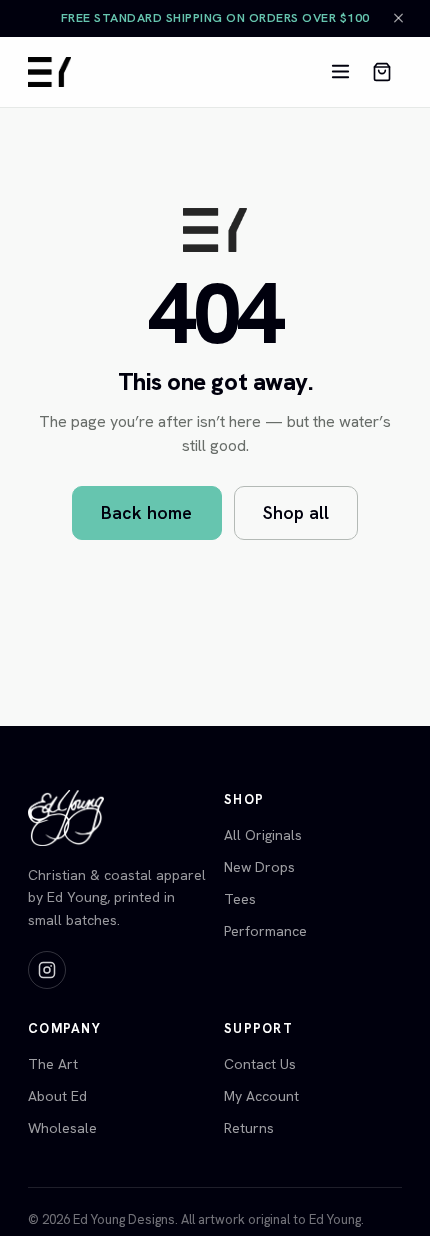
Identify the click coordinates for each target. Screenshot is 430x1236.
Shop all (296, 512)
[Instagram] (47, 970)
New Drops (259, 867)
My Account (261, 1096)
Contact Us (260, 1064)
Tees (240, 899)
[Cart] (382, 72)
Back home (147, 512)
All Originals (263, 835)
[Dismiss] (398, 18)
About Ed (57, 1096)
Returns (249, 1128)
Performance (265, 931)
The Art (53, 1064)
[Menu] (340, 72)
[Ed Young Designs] (49, 72)
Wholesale (62, 1128)
